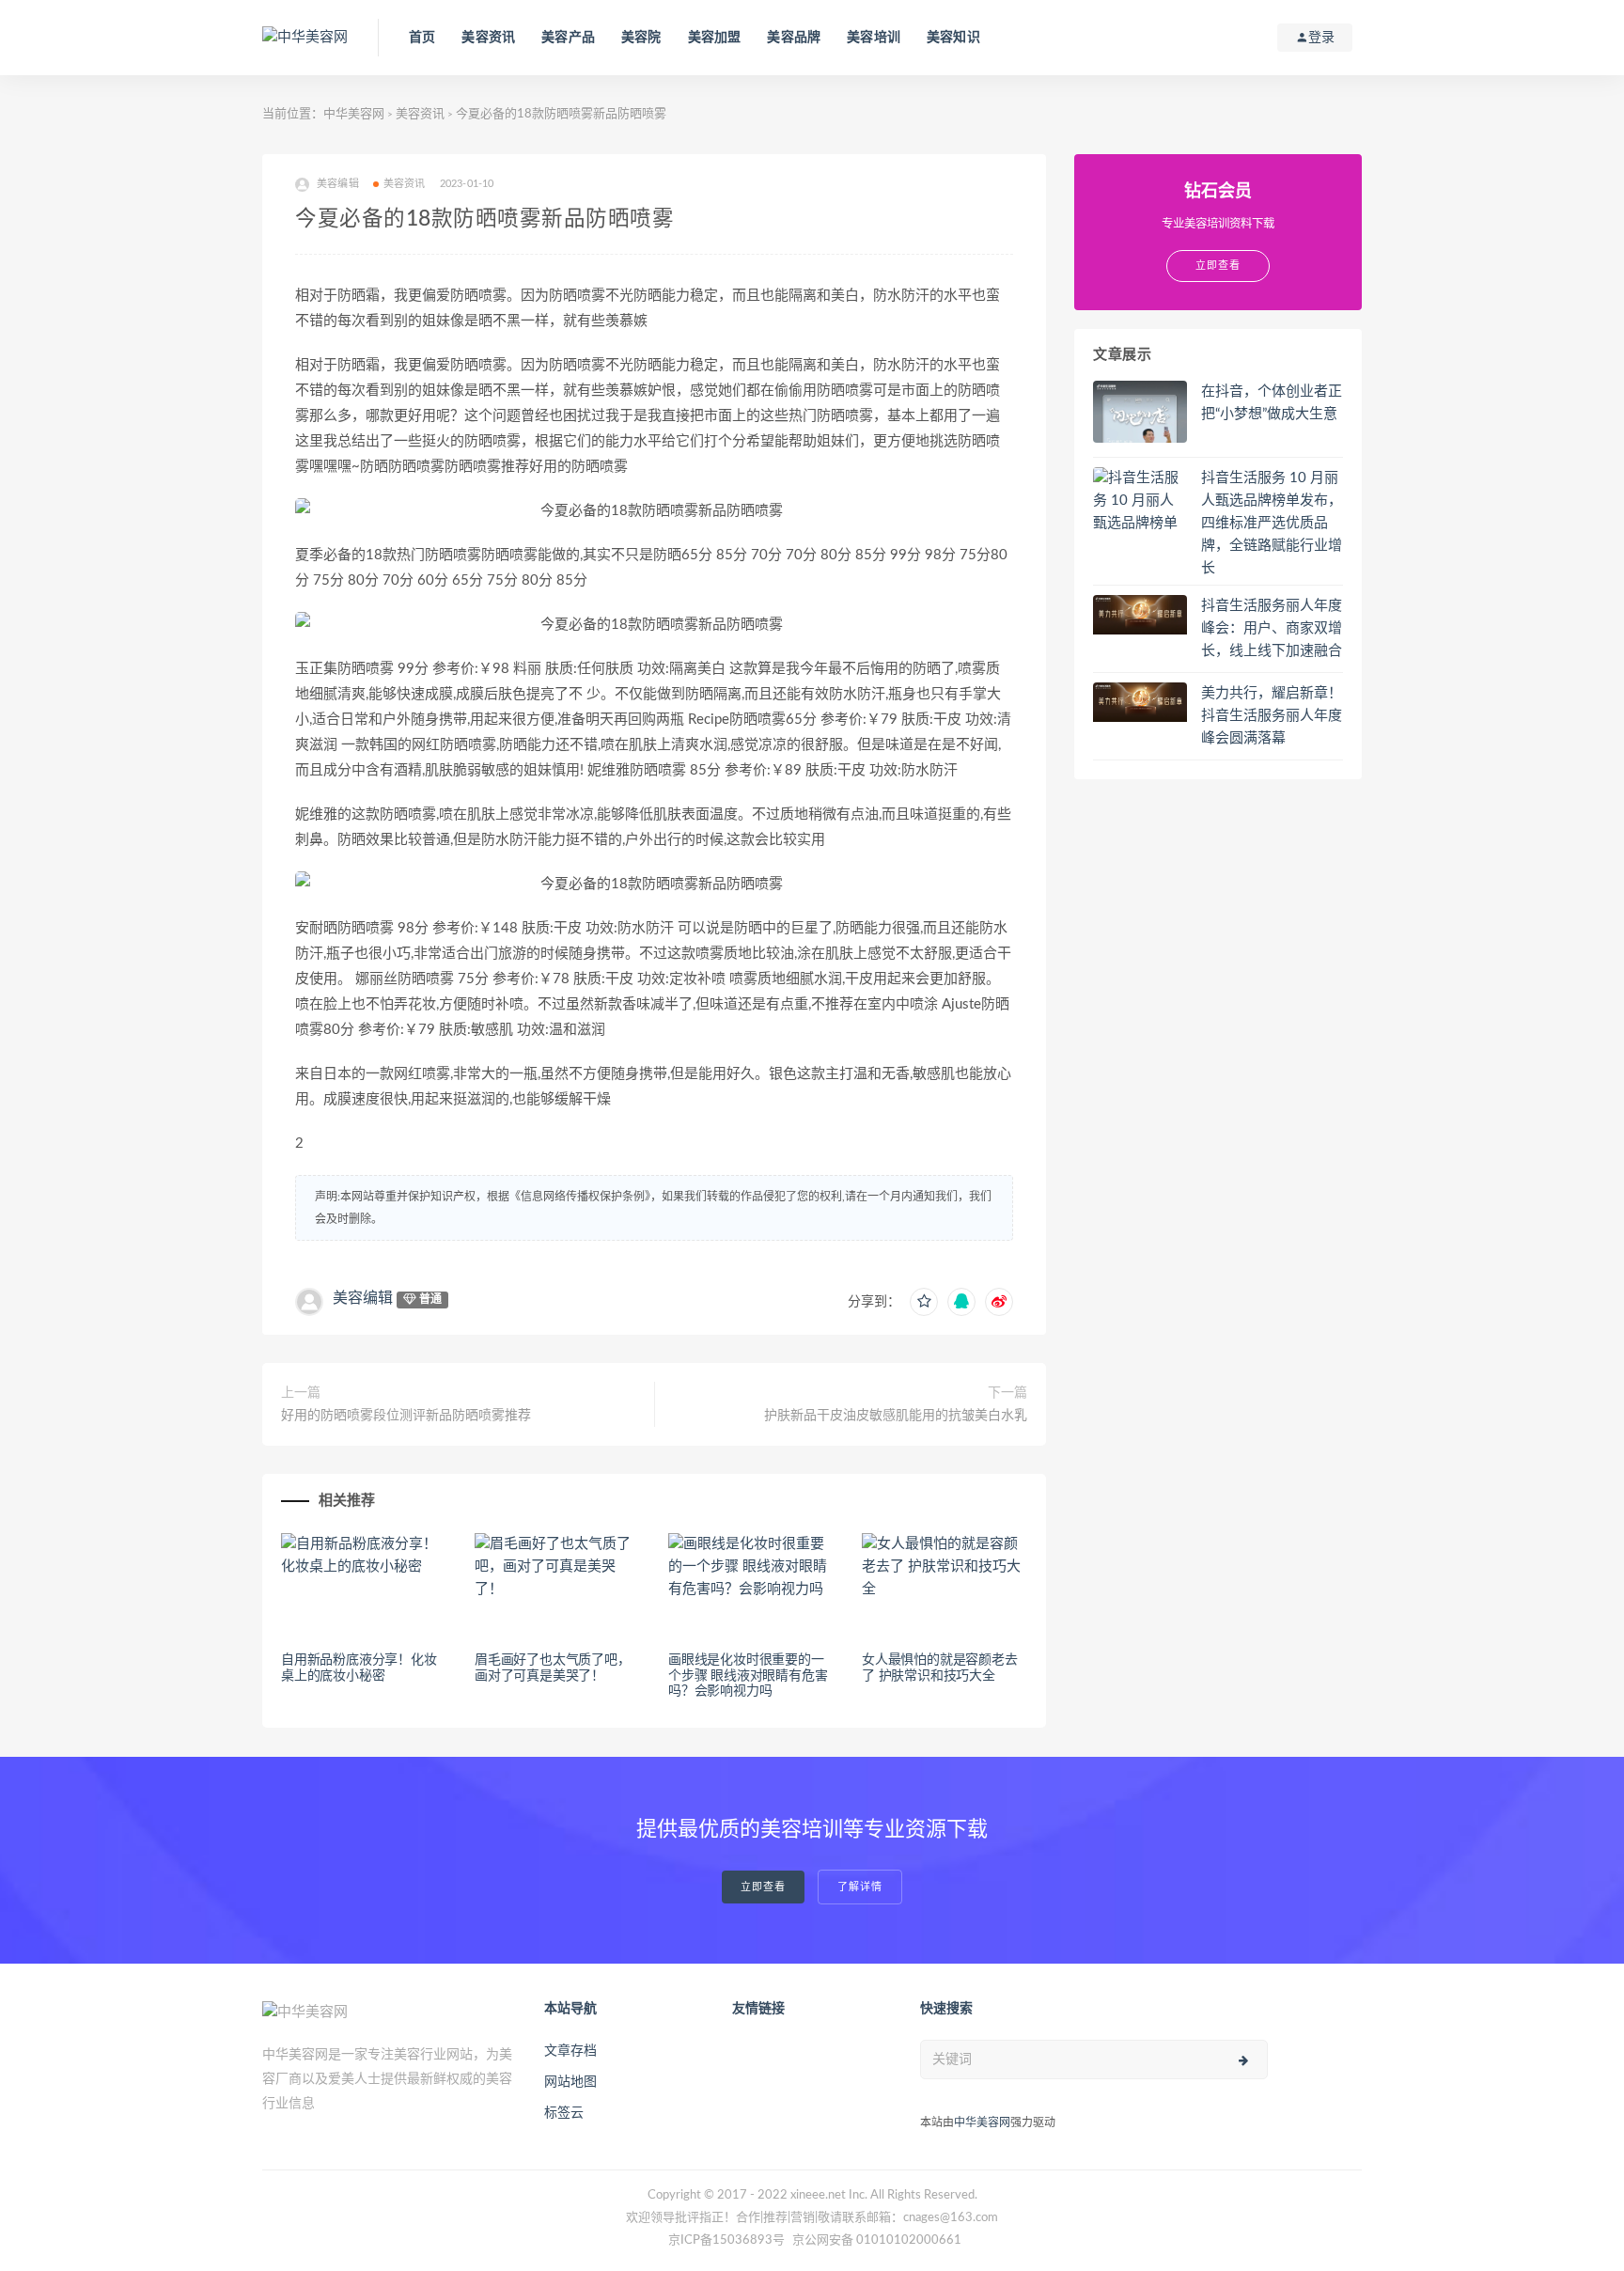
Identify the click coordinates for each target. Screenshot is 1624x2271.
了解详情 (860, 1887)
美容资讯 (488, 38)
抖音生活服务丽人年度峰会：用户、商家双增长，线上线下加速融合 (1272, 628)
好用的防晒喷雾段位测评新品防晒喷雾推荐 (406, 1416)
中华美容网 (354, 114)
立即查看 (763, 1887)
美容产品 (568, 38)
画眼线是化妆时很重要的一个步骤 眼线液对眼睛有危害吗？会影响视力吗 (748, 1676)
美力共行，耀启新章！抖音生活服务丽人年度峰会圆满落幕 (1272, 716)
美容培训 (874, 38)
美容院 (641, 38)
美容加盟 (715, 38)
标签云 (564, 2113)
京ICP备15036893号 (726, 2240)
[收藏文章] (924, 1302)
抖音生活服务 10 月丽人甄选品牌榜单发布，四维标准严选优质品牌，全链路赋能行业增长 (1272, 523)
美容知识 (953, 38)
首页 (422, 38)
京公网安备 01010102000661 (877, 2240)
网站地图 (570, 2082)
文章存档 (570, 2051)
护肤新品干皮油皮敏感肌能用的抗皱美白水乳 (896, 1416)
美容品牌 (794, 38)
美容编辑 (363, 1298)
